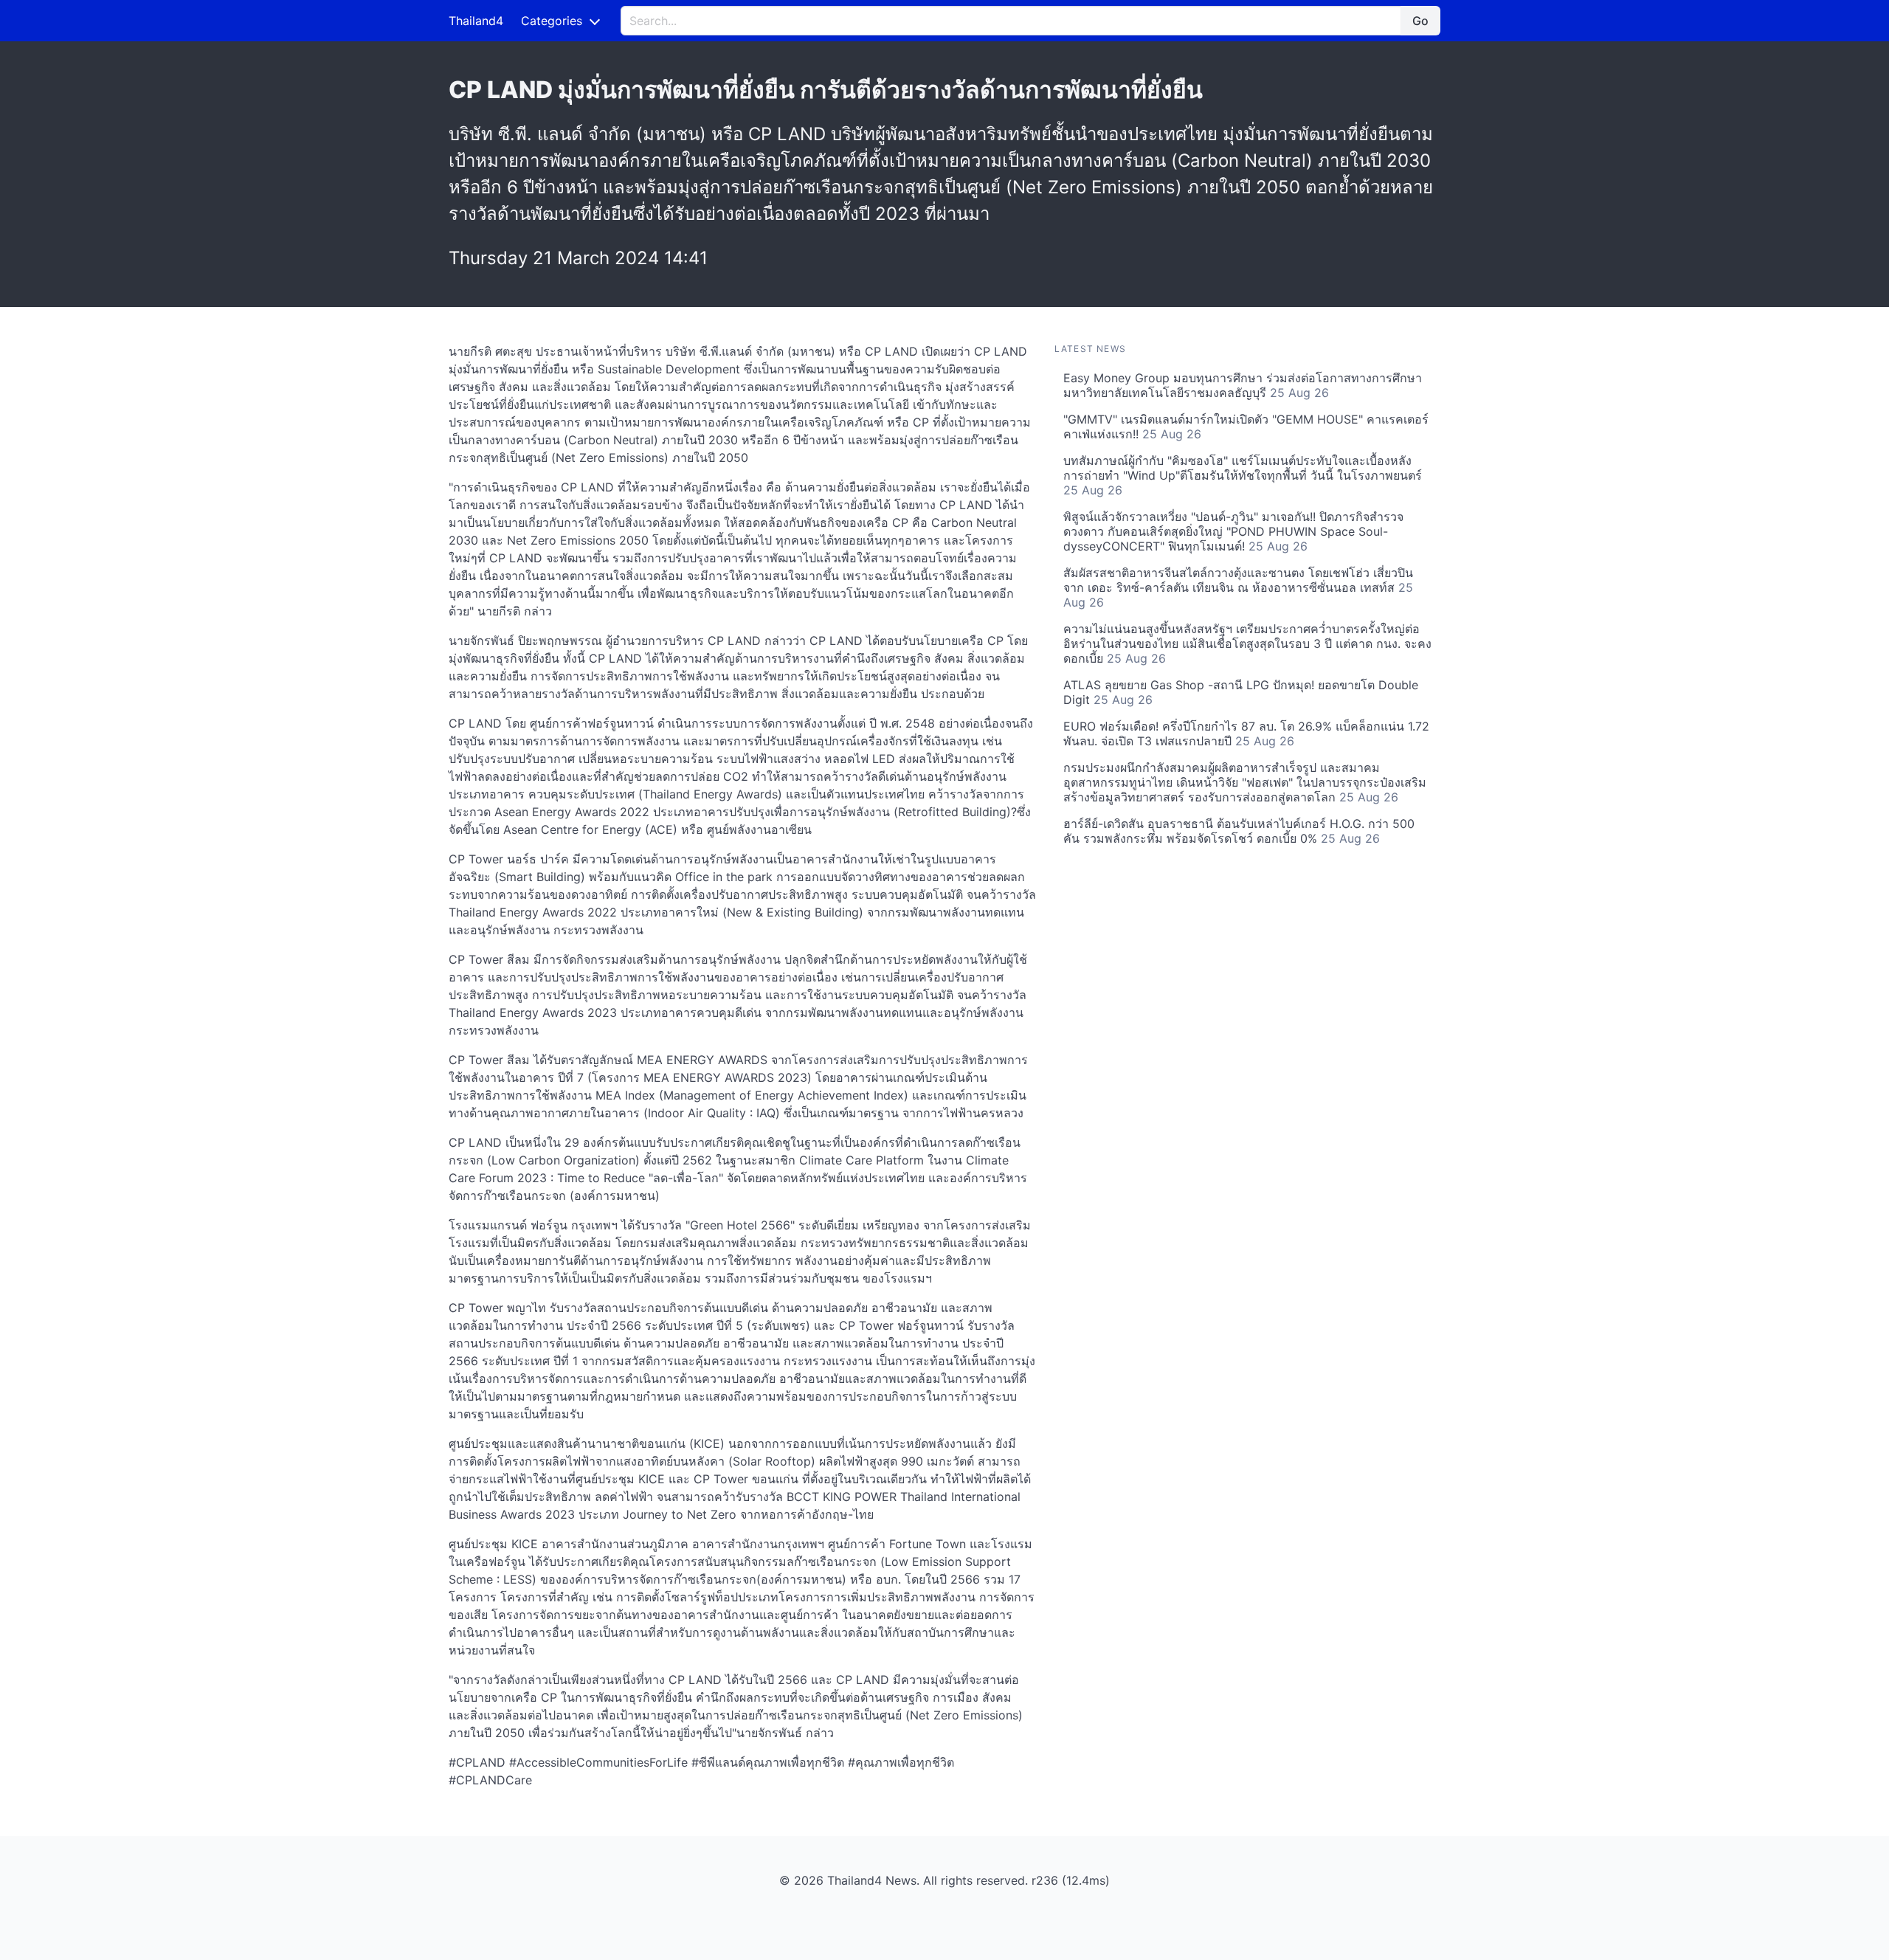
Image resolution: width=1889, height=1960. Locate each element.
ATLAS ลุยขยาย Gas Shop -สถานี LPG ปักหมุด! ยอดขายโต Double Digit (1241, 692)
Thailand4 (476, 21)
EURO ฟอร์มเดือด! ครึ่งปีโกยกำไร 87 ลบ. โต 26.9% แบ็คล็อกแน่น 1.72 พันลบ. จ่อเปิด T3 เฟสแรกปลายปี (1246, 734)
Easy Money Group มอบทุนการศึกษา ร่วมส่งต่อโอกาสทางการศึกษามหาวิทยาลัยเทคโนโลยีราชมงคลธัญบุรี (1243, 385)
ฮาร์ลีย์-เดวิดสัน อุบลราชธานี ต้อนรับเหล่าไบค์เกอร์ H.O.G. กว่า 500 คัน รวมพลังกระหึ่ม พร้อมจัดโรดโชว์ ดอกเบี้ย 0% (1239, 831)
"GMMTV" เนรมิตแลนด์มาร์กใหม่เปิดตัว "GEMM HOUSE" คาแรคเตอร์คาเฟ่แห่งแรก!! (1246, 427)
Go (1420, 21)
